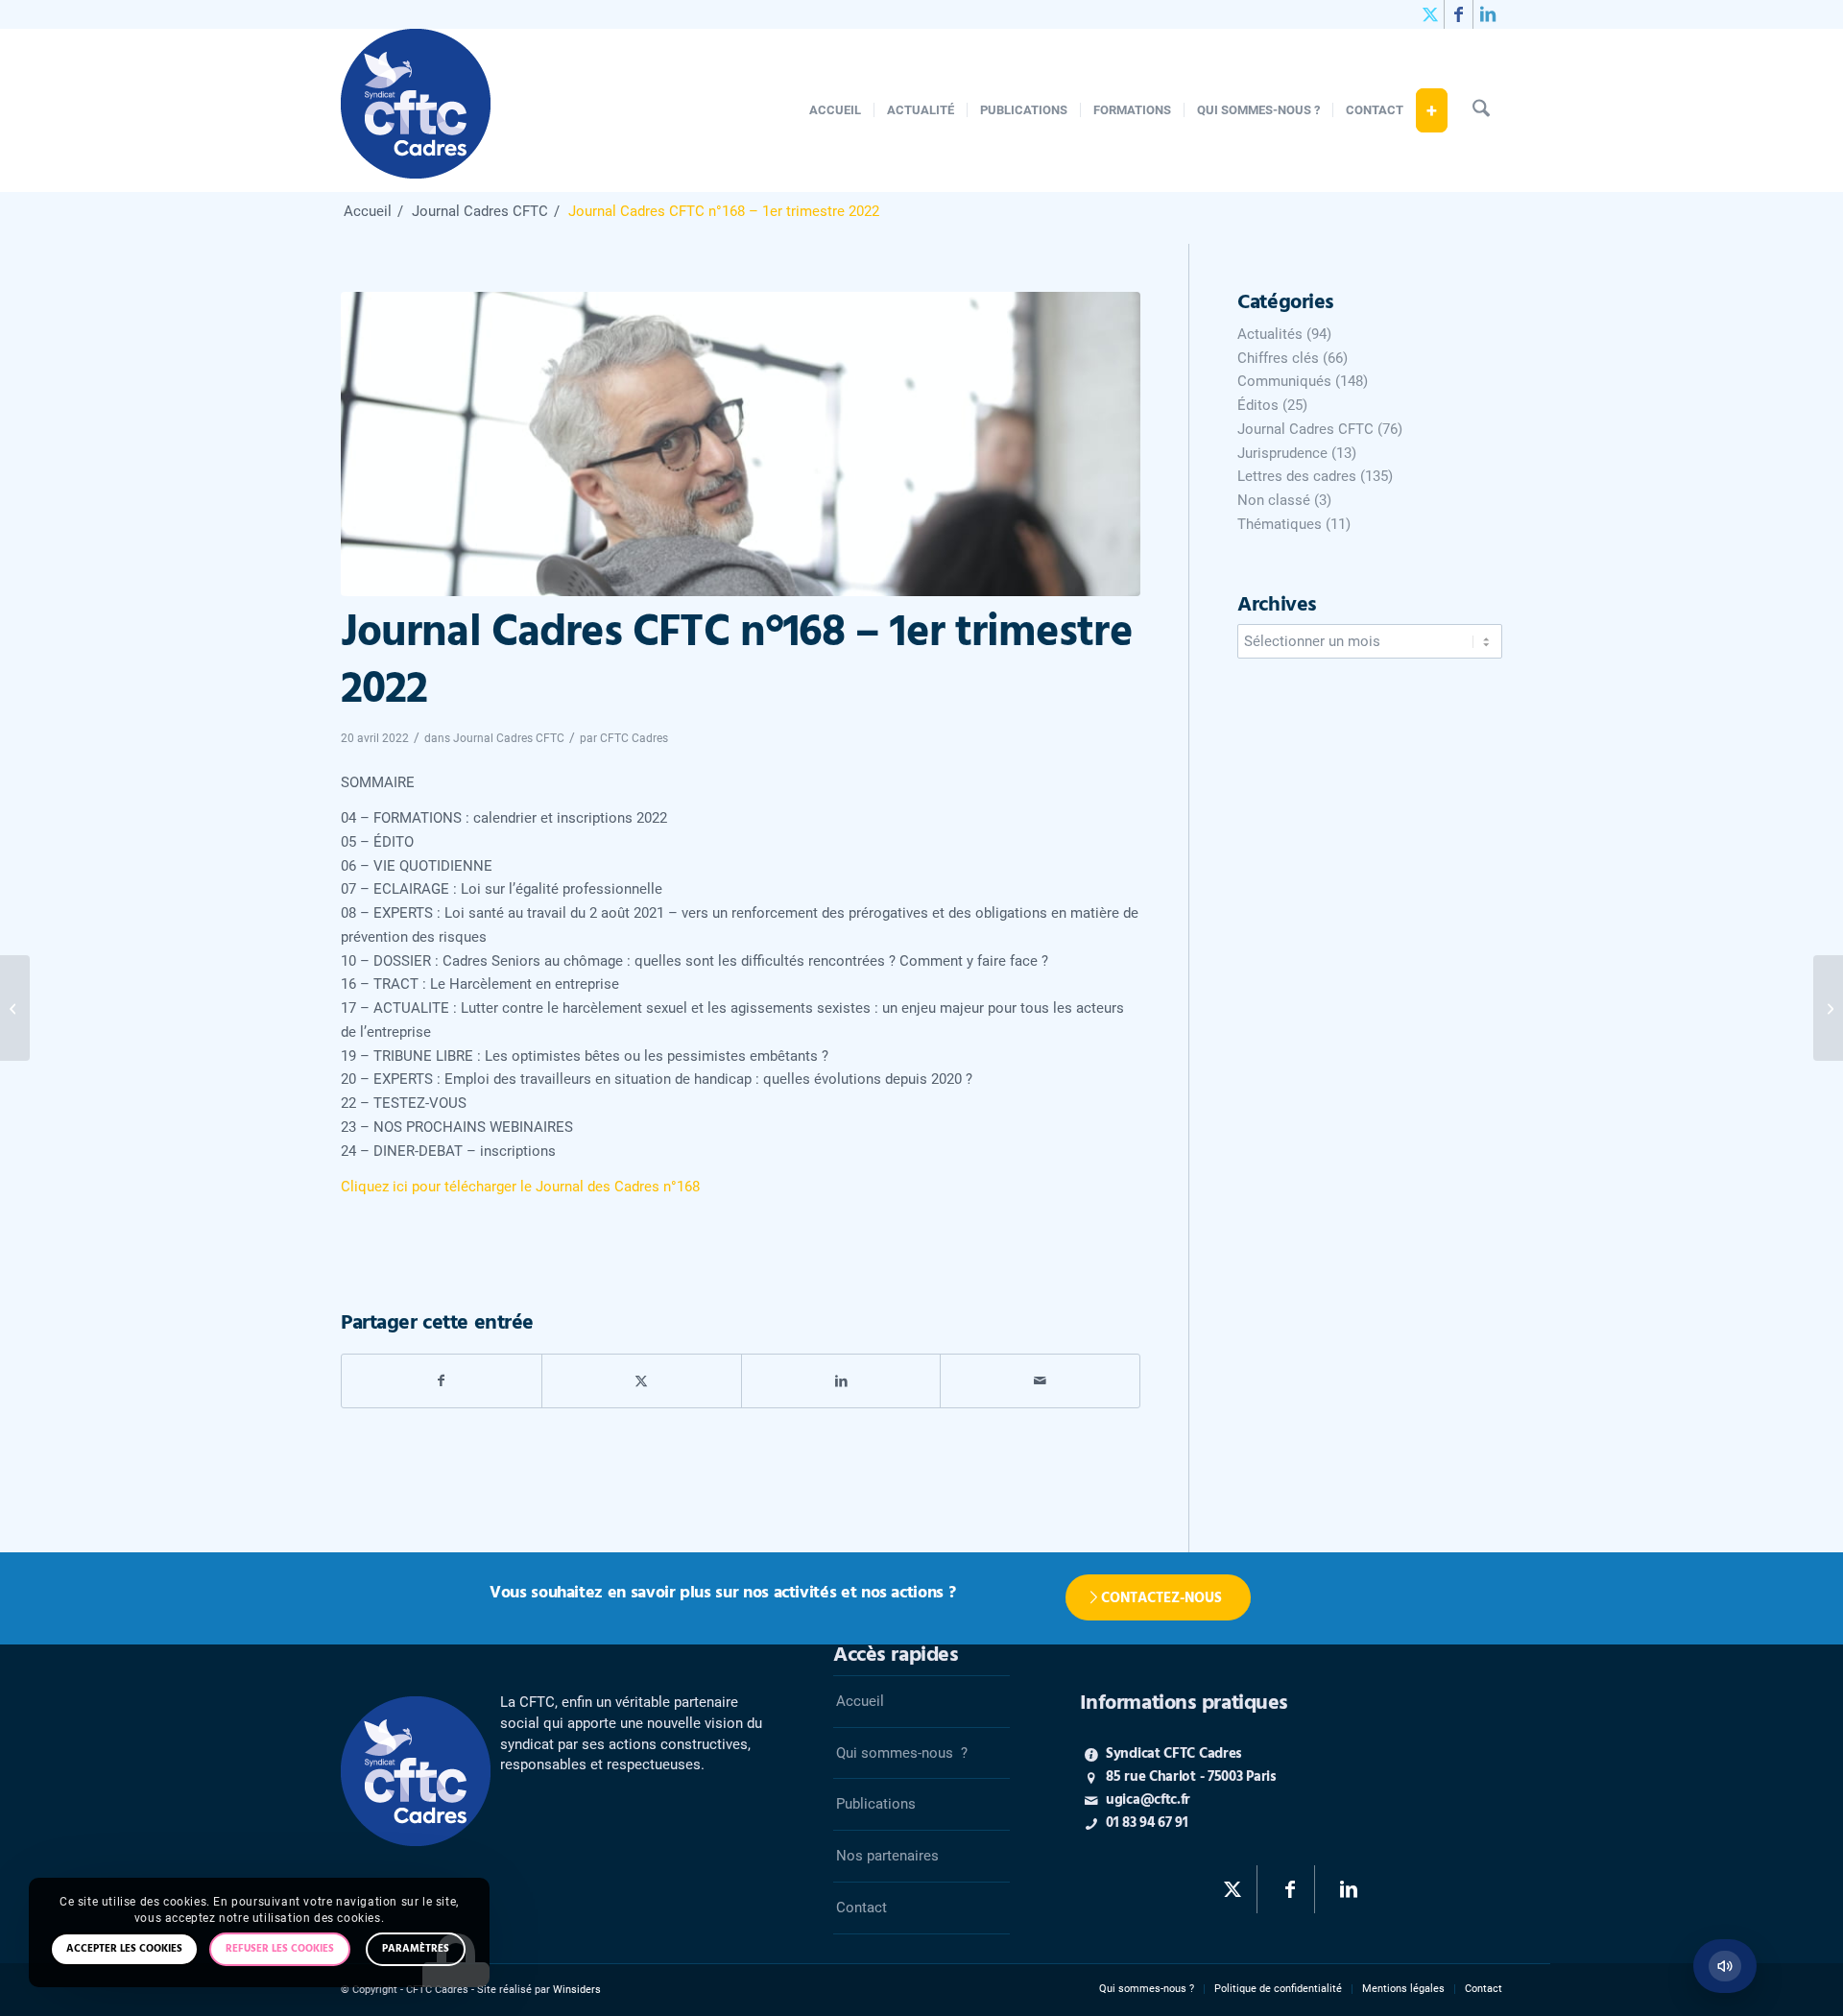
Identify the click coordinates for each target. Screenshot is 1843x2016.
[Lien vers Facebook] (1459, 14)
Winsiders (577, 1990)
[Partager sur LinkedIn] (841, 1381)
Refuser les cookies (280, 1949)
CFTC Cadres (634, 738)
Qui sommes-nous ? (902, 1753)
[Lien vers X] (1430, 14)
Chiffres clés (1278, 358)
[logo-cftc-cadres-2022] (416, 110)
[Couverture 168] (741, 444)
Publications (876, 1804)
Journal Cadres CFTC (509, 738)
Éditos (1258, 405)
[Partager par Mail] (1040, 1381)
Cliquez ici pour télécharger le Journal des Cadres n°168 (520, 1187)
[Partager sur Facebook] (442, 1381)
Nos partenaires (887, 1856)
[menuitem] (835, 110)
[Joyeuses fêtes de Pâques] (15, 1008)
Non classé (1274, 500)
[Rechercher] (1481, 110)
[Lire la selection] (1725, 1966)
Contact (862, 1908)
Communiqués (1284, 381)
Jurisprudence (1282, 453)
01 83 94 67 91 (1147, 1823)
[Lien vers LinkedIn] (1488, 14)
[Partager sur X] (642, 1381)
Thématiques (1280, 524)
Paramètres (416, 1949)
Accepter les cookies (124, 1949)
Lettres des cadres (1297, 476)
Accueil (860, 1701)
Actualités (1270, 334)
